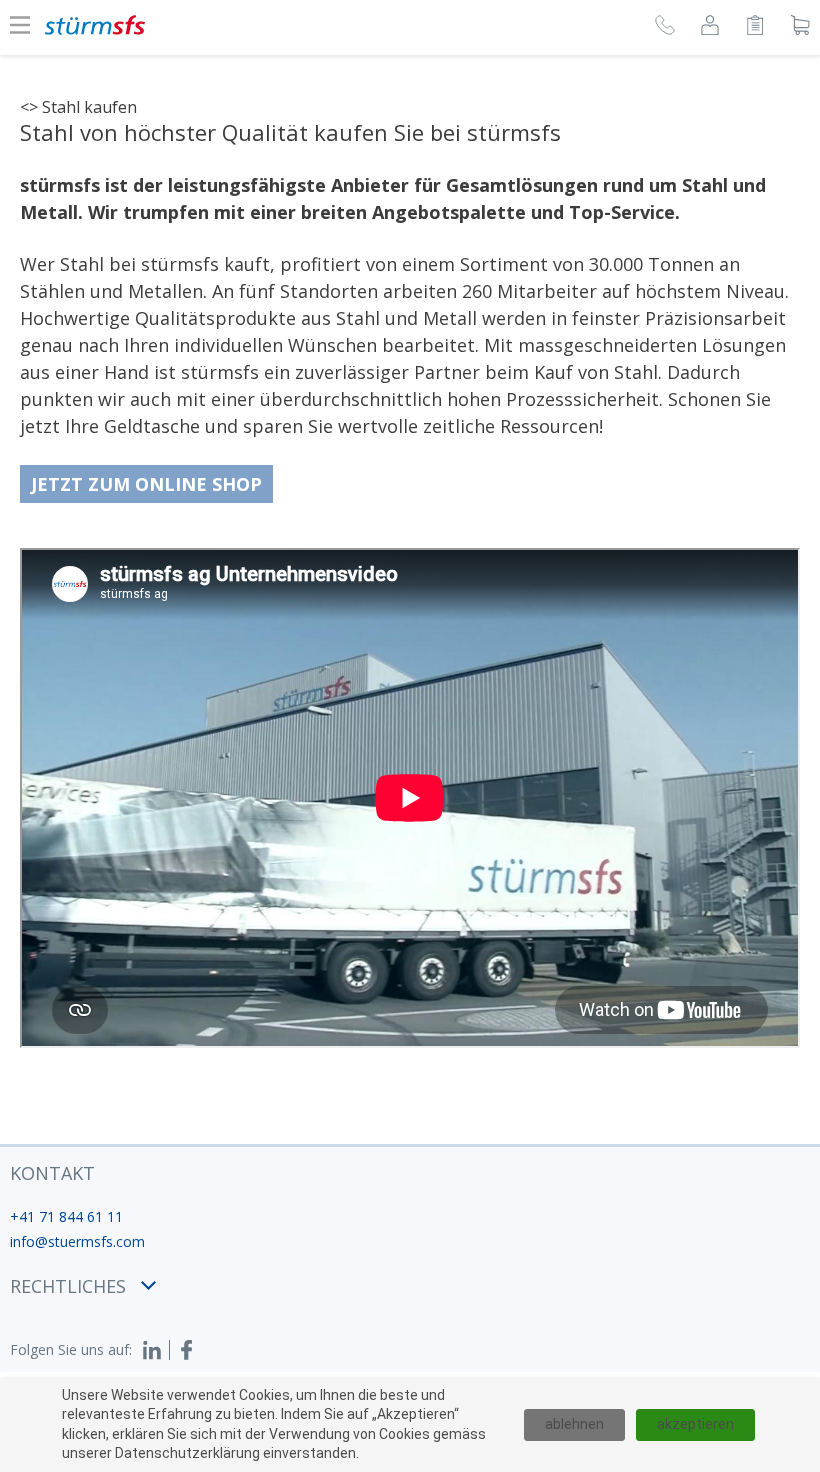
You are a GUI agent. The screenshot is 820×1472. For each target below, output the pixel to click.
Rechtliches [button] (68, 1286)
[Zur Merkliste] (755, 28)
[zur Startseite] (95, 25)
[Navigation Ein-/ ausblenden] (20, 25)
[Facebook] (187, 1350)
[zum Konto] (710, 28)
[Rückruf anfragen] (665, 28)
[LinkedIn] (156, 1350)
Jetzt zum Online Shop (146, 484)
